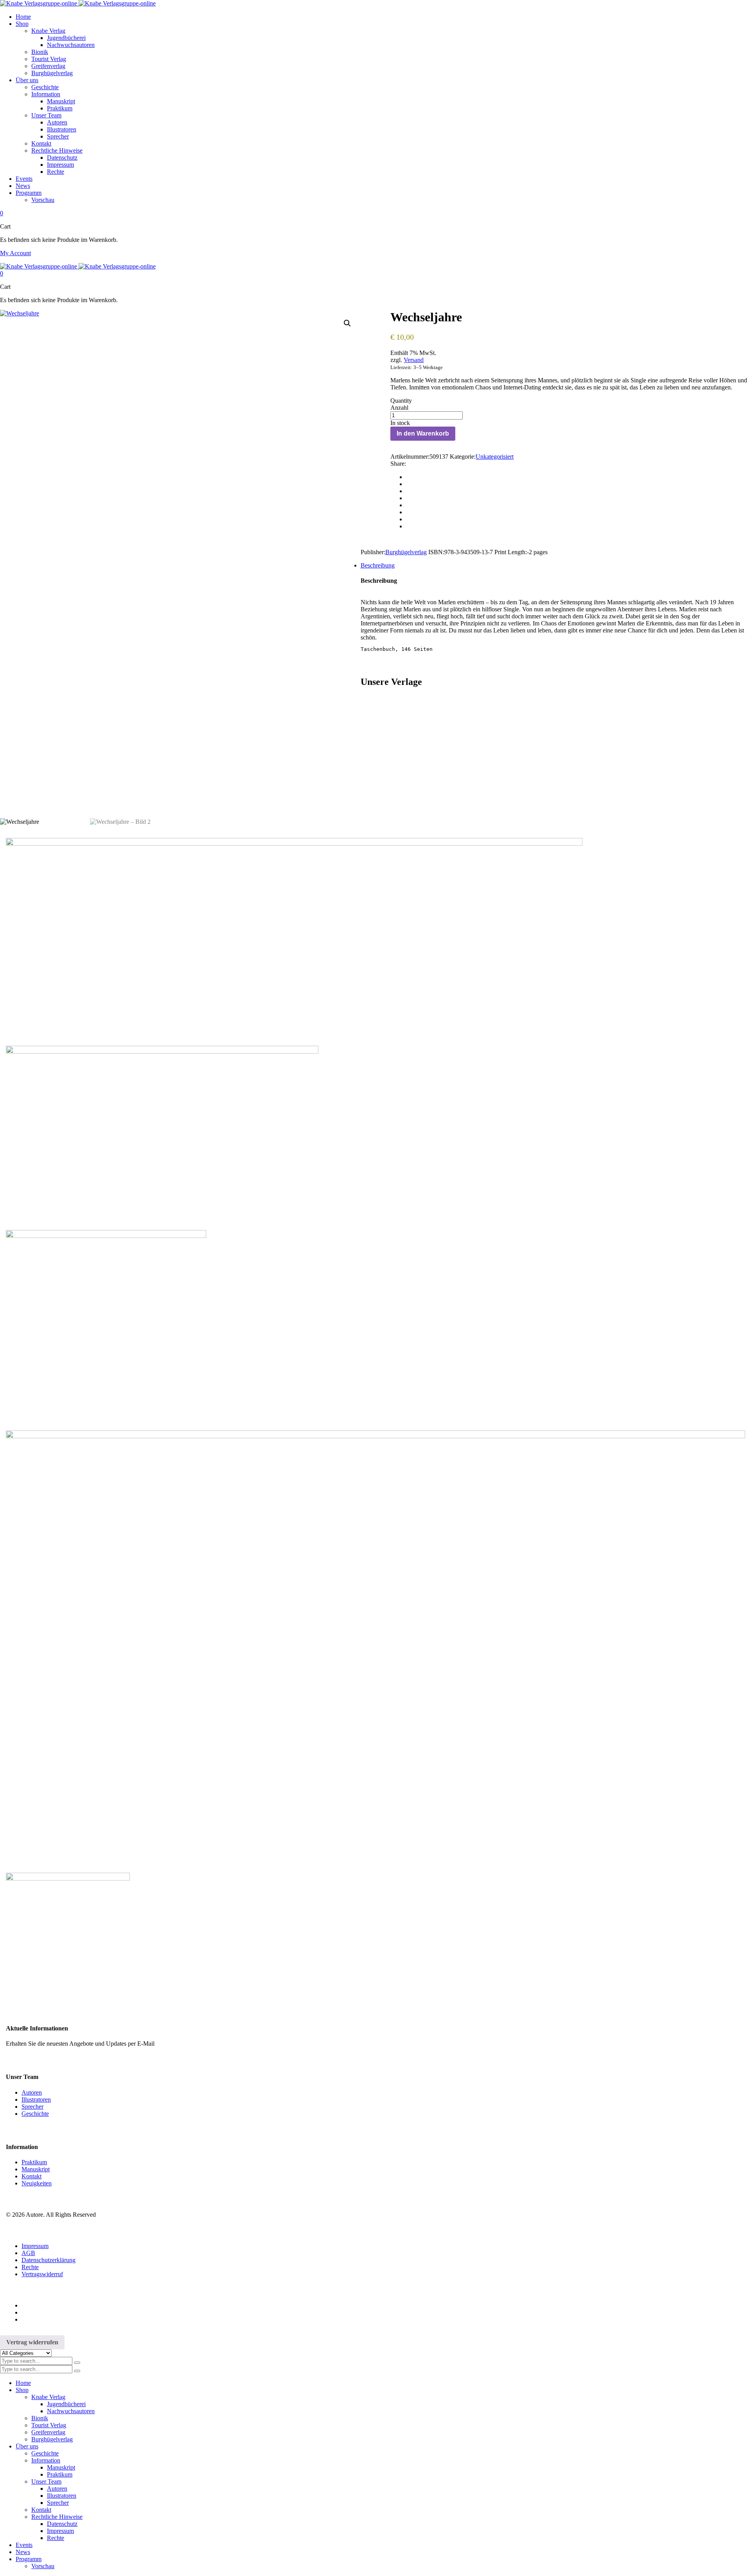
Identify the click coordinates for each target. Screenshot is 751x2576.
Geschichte (35, 2114)
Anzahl (399, 408)
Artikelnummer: (410, 457)
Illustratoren (36, 2100)
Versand (414, 360)
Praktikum (34, 2162)
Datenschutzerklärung (49, 2260)
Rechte (30, 2267)
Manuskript (36, 2169)
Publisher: (373, 552)
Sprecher (32, 2107)
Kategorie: (463, 457)
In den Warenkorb (423, 433)
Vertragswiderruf (42, 2274)
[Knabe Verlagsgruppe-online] (78, 3)
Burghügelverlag (406, 552)
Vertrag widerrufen (32, 2342)
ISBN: (436, 552)
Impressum (35, 2246)
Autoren (32, 2092)
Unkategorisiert (495, 457)
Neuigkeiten (37, 2183)
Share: (398, 464)
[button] (347, 323)
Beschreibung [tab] (378, 565)
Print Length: (511, 552)
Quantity (401, 401)
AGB (28, 2253)
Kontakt (31, 2176)
